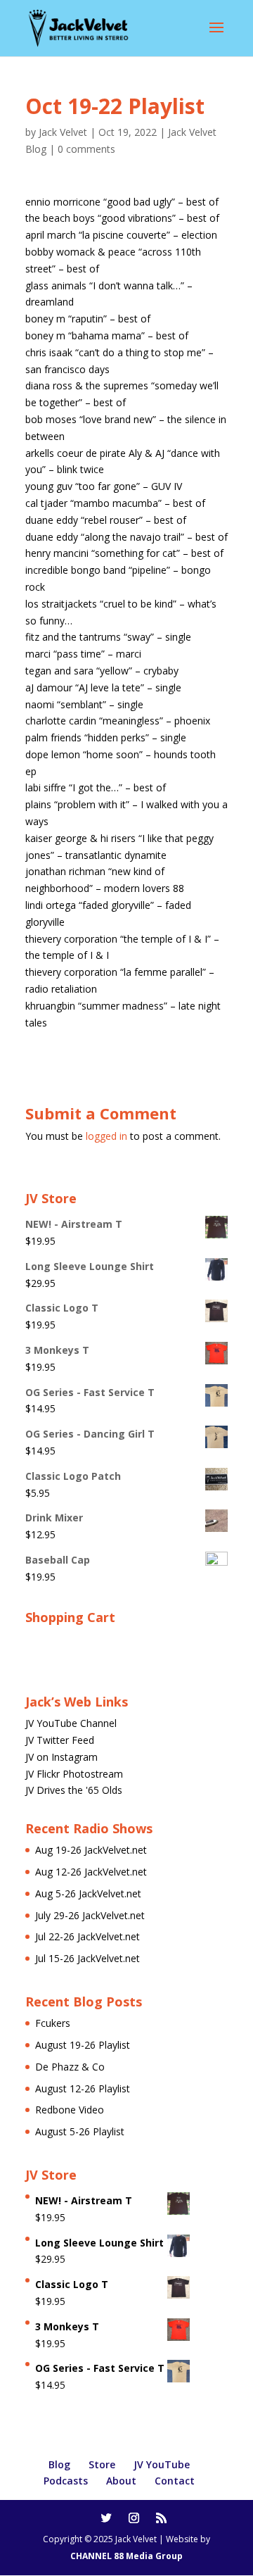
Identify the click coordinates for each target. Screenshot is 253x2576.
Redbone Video (70, 2110)
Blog (59, 2464)
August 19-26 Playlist (83, 2045)
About (121, 2481)
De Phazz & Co (70, 2067)
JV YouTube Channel (71, 1723)
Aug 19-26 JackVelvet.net (91, 1850)
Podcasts (66, 2481)
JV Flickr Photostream (74, 1774)
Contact (175, 2481)
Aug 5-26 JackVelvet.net (88, 1893)
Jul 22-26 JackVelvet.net (87, 1936)
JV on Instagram (61, 1757)
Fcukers (53, 2023)
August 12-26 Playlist (83, 2088)
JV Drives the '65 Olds (74, 1790)
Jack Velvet (63, 132)
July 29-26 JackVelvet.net (90, 1915)
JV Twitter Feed (60, 1740)
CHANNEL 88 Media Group (126, 2556)
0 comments (86, 149)
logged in (106, 1136)
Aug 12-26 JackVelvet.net (91, 1872)
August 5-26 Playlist (80, 2131)
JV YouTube (162, 2464)
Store (102, 2464)
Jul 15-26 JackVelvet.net (87, 1958)
